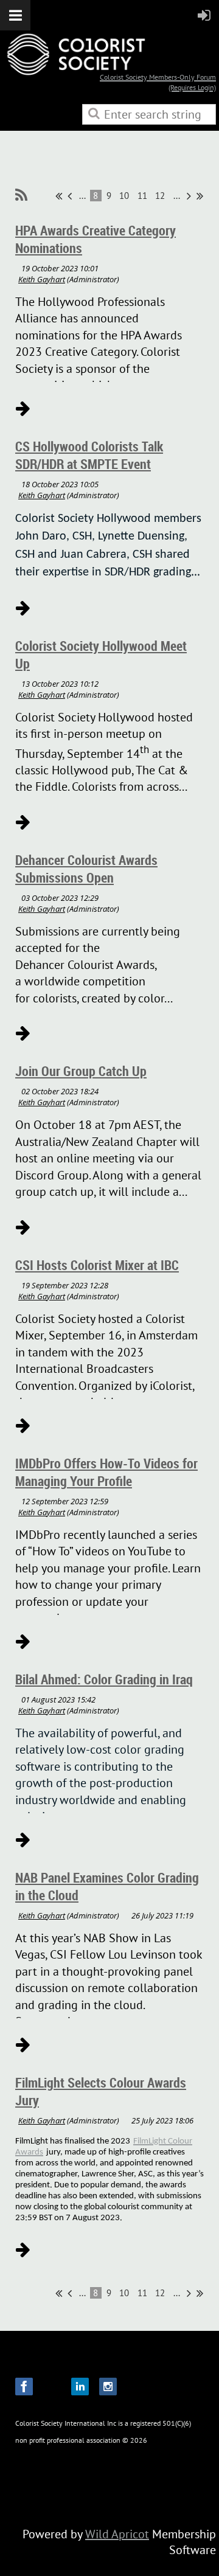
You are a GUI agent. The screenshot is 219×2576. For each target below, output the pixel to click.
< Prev (70, 196)
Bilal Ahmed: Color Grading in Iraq (104, 1679)
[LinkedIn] (80, 2387)
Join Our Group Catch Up (81, 1071)
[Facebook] (24, 2387)
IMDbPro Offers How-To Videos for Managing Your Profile (106, 1472)
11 (143, 196)
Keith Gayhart (42, 279)
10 (124, 196)
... (82, 196)
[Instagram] (108, 2387)
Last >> (200, 196)
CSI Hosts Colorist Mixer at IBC (97, 1265)
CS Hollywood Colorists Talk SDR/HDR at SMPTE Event (89, 455)
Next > (189, 196)
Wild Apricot (117, 2534)
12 (160, 196)
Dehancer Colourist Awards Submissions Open (86, 869)
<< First (59, 196)
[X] (52, 2387)
